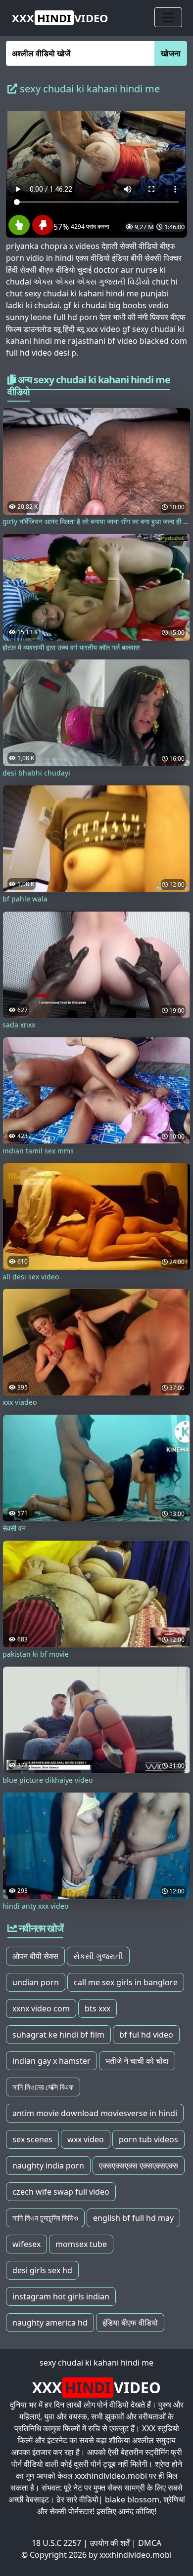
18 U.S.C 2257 (56, 2543)
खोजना (171, 53)
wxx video (86, 2139)
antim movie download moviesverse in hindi (95, 2113)
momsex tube (81, 2244)
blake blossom (132, 2499)
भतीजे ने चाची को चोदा (137, 2061)
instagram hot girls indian (61, 2296)
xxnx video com (41, 2008)
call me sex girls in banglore (126, 1982)
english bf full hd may (133, 2218)
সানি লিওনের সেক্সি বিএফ (43, 2087)
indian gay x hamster (51, 2061)
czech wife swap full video (61, 2192)
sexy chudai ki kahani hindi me (96, 2363)
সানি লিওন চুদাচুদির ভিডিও (45, 2218)
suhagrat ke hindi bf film (58, 2035)
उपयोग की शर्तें (110, 2543)
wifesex (26, 2244)
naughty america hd (50, 2323)
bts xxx (97, 2008)
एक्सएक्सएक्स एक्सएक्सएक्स (139, 2166)
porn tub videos (148, 2139)
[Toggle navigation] (168, 17)
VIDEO (60, 18)
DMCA (150, 2543)
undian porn (36, 1982)
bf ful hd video (146, 2035)
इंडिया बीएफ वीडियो (130, 2323)
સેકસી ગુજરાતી (98, 1956)
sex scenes (32, 2139)
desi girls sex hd (42, 2270)
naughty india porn (48, 2166)
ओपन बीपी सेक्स (35, 1956)
